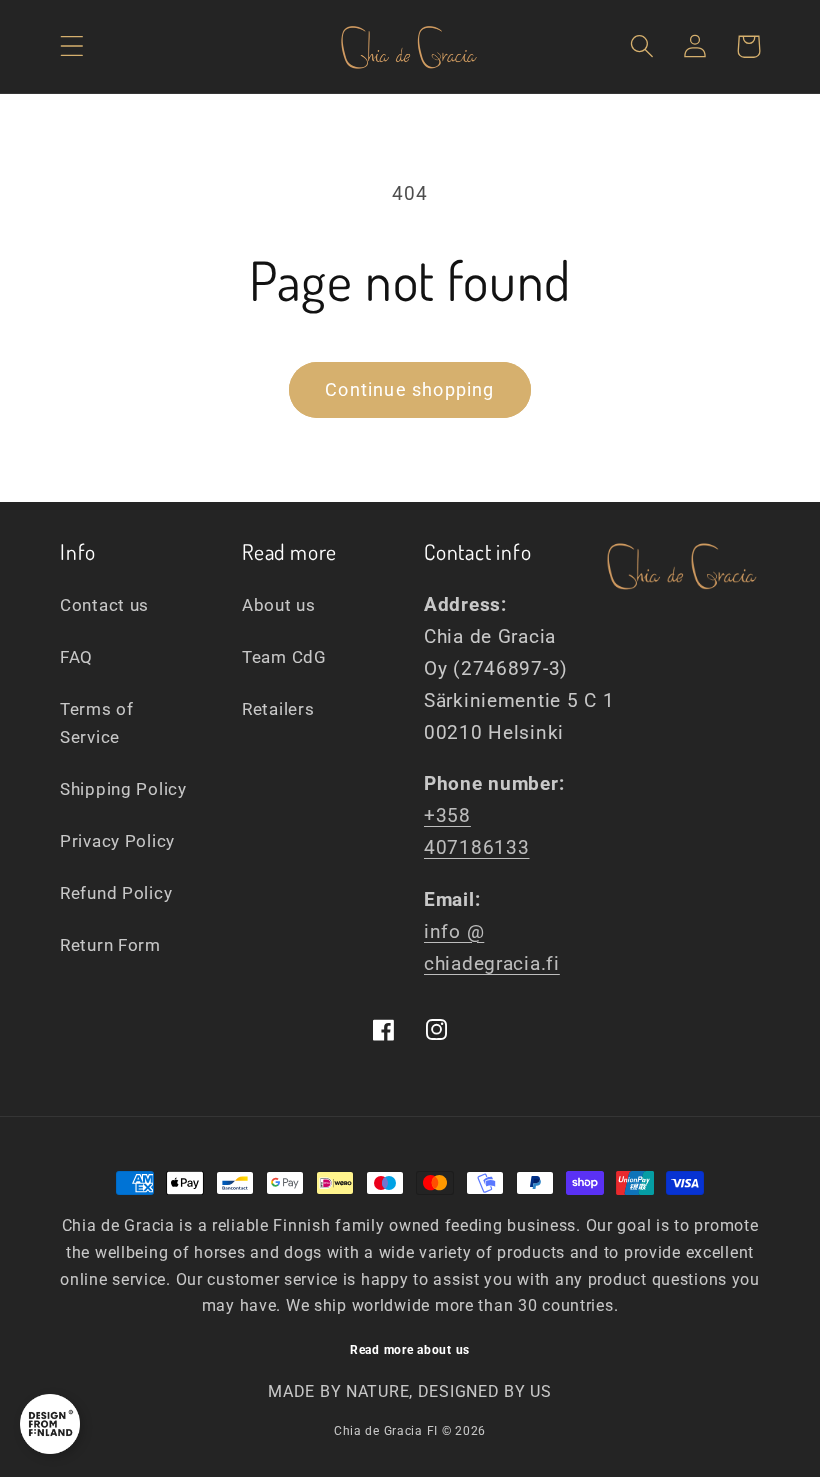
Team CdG (284, 657)
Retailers (278, 709)
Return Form (110, 945)
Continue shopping (409, 389)
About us (279, 605)
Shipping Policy (123, 789)
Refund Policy (116, 893)
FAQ (76, 657)
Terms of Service (97, 723)
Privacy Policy (117, 841)
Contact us (104, 605)
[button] (72, 46)
